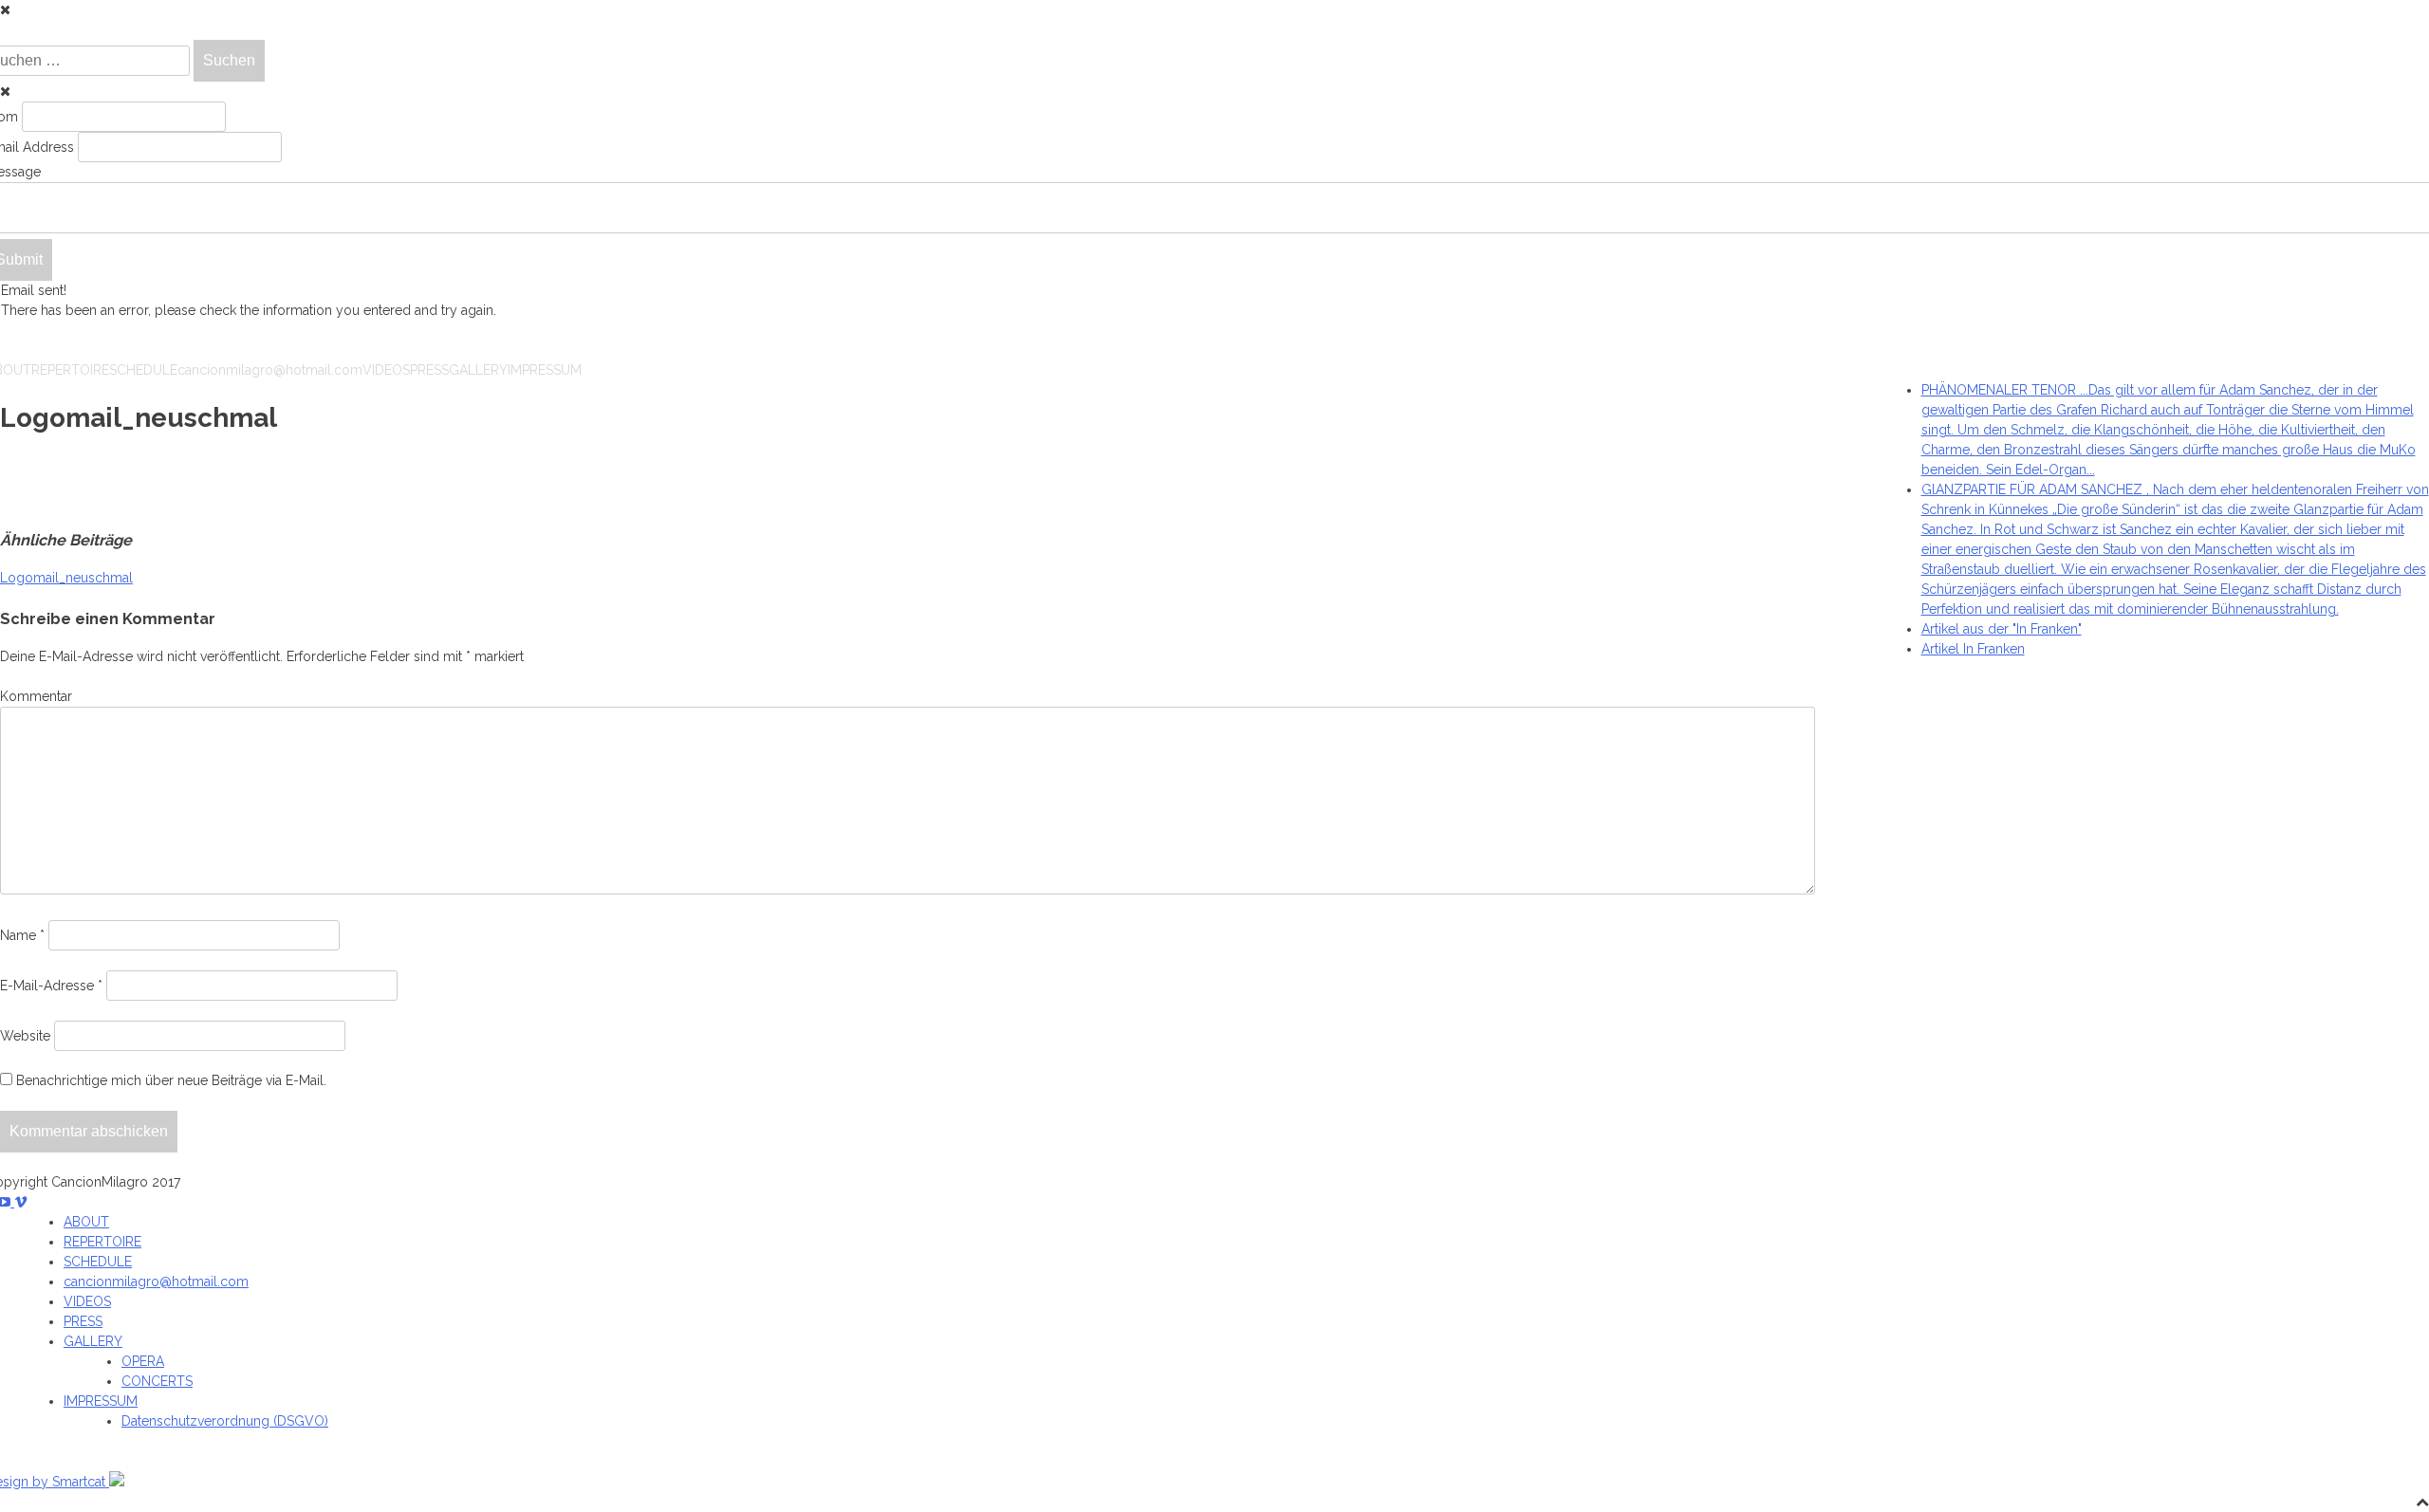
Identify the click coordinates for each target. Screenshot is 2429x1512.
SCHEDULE (143, 370)
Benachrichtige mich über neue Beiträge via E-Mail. (171, 1080)
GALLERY (478, 370)
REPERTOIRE (70, 370)
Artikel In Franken (1973, 649)
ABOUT (86, 1222)
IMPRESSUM (545, 370)
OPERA (143, 1361)
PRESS (429, 370)
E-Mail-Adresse (51, 986)
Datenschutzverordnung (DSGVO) (225, 1421)
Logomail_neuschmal (66, 578)
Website (25, 1036)
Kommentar (36, 696)
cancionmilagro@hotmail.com (270, 370)
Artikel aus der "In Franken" (2002, 629)
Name (22, 935)
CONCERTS (157, 1381)
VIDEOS (386, 370)
